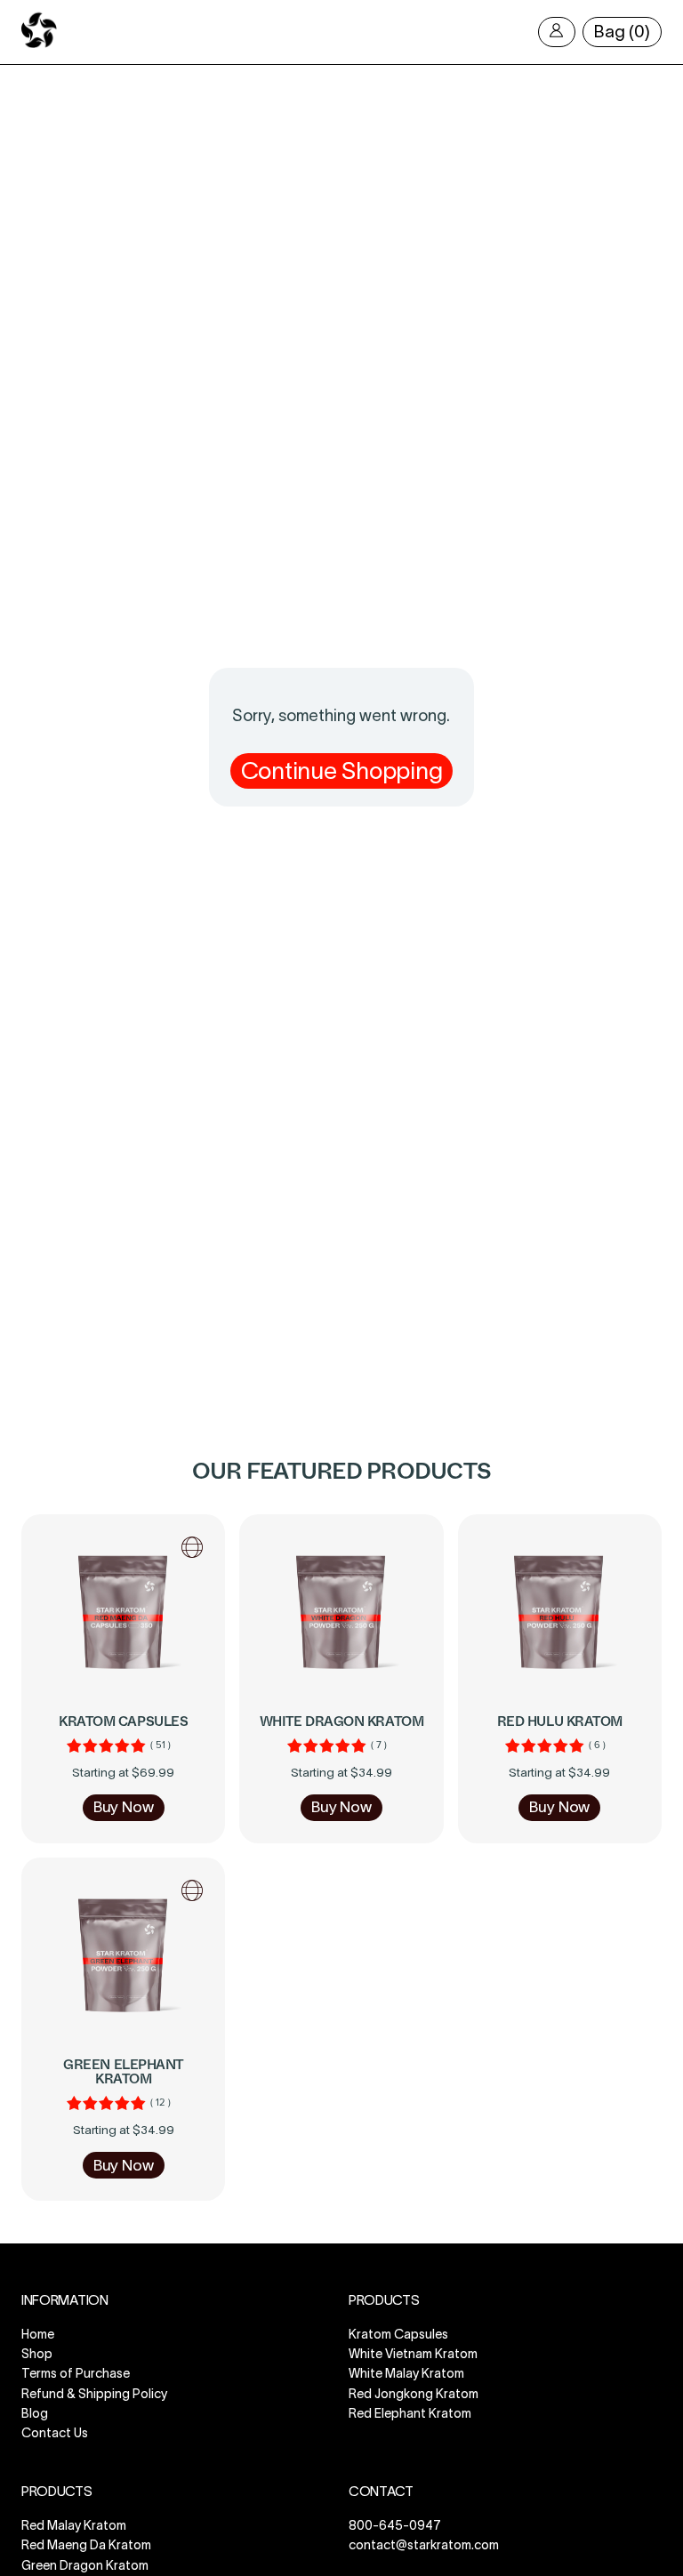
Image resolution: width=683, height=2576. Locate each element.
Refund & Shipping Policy (94, 2394)
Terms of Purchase (76, 2374)
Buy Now (124, 1807)
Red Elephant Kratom (410, 2413)
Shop (37, 2354)
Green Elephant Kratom (123, 2072)
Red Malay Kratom (74, 2525)
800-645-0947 (395, 2525)
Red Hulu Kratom (560, 1721)
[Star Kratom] (39, 44)
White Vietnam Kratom (413, 2354)
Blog (35, 2413)
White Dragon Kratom (342, 1721)
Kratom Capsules (123, 1721)
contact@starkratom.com (424, 2545)
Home (38, 2334)
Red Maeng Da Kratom (86, 2545)
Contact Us (55, 2433)
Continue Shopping (342, 770)
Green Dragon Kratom (85, 2565)
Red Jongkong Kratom (414, 2394)
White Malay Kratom (406, 2374)
